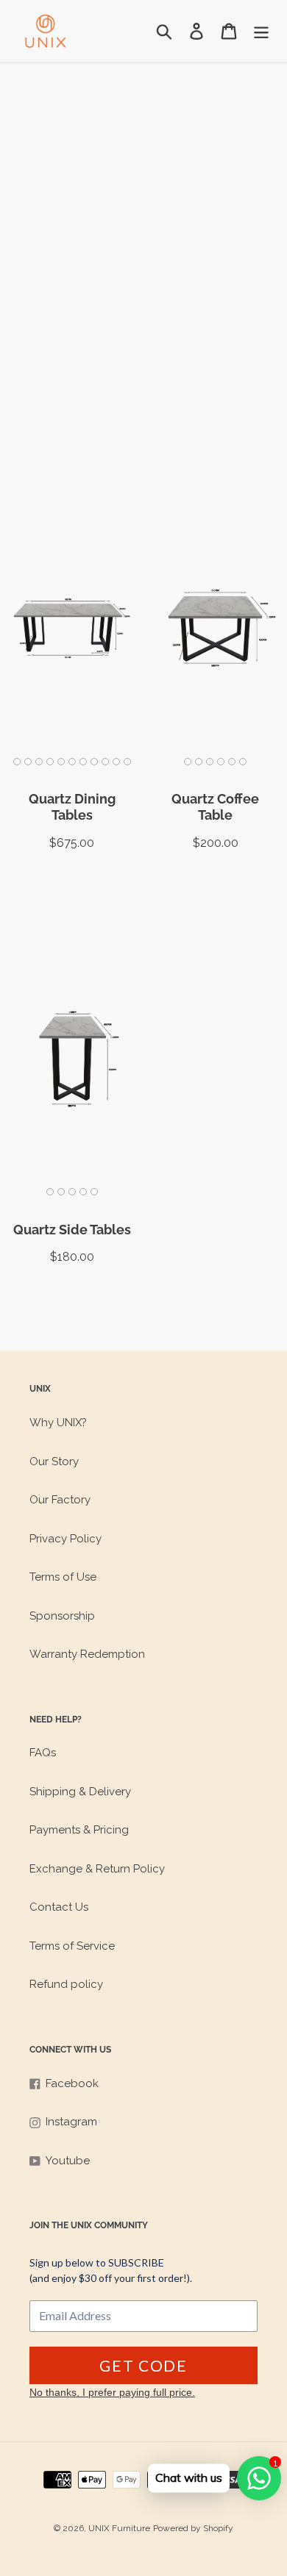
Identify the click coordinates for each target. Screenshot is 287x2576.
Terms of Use (63, 1577)
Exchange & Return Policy (97, 1869)
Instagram (71, 2122)
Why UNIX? (58, 1423)
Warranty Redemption (87, 1654)
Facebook (72, 2083)
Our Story (54, 1461)
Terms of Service (72, 1946)
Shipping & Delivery (80, 1792)
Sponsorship (62, 1616)
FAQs (43, 1753)
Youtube (68, 2161)
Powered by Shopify (193, 2528)
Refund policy (66, 1984)
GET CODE (143, 2365)
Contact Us (59, 1907)
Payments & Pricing (79, 1830)
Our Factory (60, 1500)
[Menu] (261, 32)
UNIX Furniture (119, 2528)
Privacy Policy (65, 1539)
